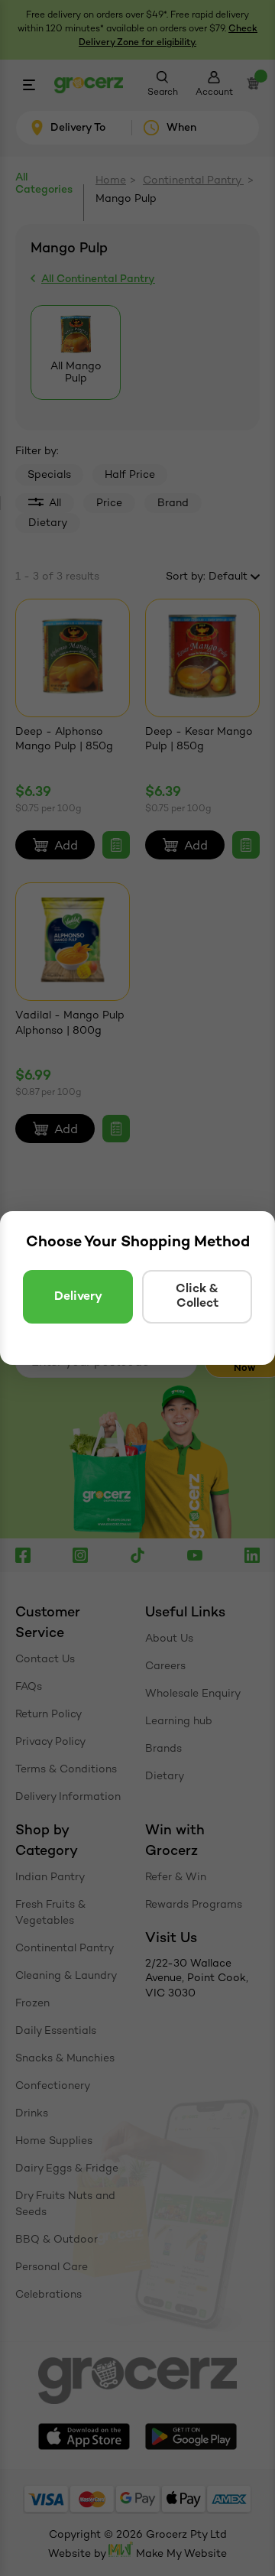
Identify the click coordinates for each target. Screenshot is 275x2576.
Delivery (78, 1297)
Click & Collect (197, 1297)
